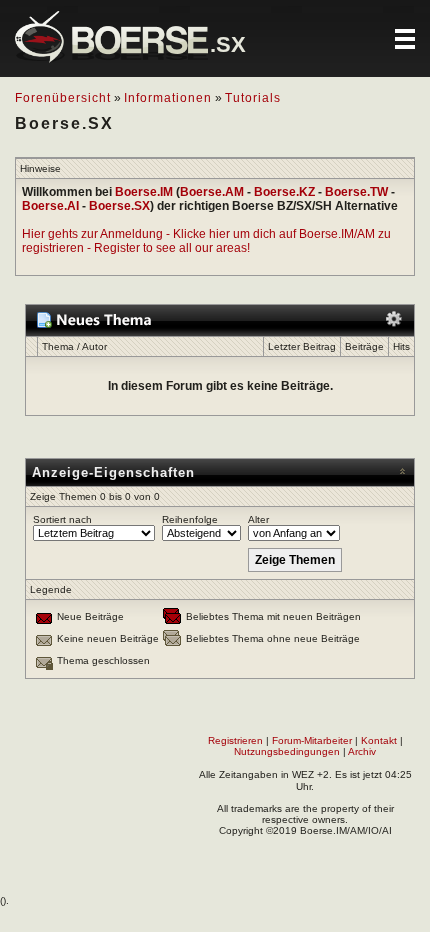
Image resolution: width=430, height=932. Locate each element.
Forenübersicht (63, 98)
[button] (405, 39)
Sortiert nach (62, 519)
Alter (258, 519)
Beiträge (364, 346)
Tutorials (253, 98)
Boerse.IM (144, 192)
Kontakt (379, 740)
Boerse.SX (119, 206)
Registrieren (235, 740)
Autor (94, 346)
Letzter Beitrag (302, 346)
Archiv (362, 751)
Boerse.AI (50, 206)
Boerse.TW (356, 192)
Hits (401, 346)
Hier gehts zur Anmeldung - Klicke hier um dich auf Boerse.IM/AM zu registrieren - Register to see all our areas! (206, 241)
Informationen (168, 98)
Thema (58, 346)
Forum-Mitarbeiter (312, 740)
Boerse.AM (212, 192)
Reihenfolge (190, 519)
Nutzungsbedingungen (287, 751)
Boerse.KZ (284, 192)
